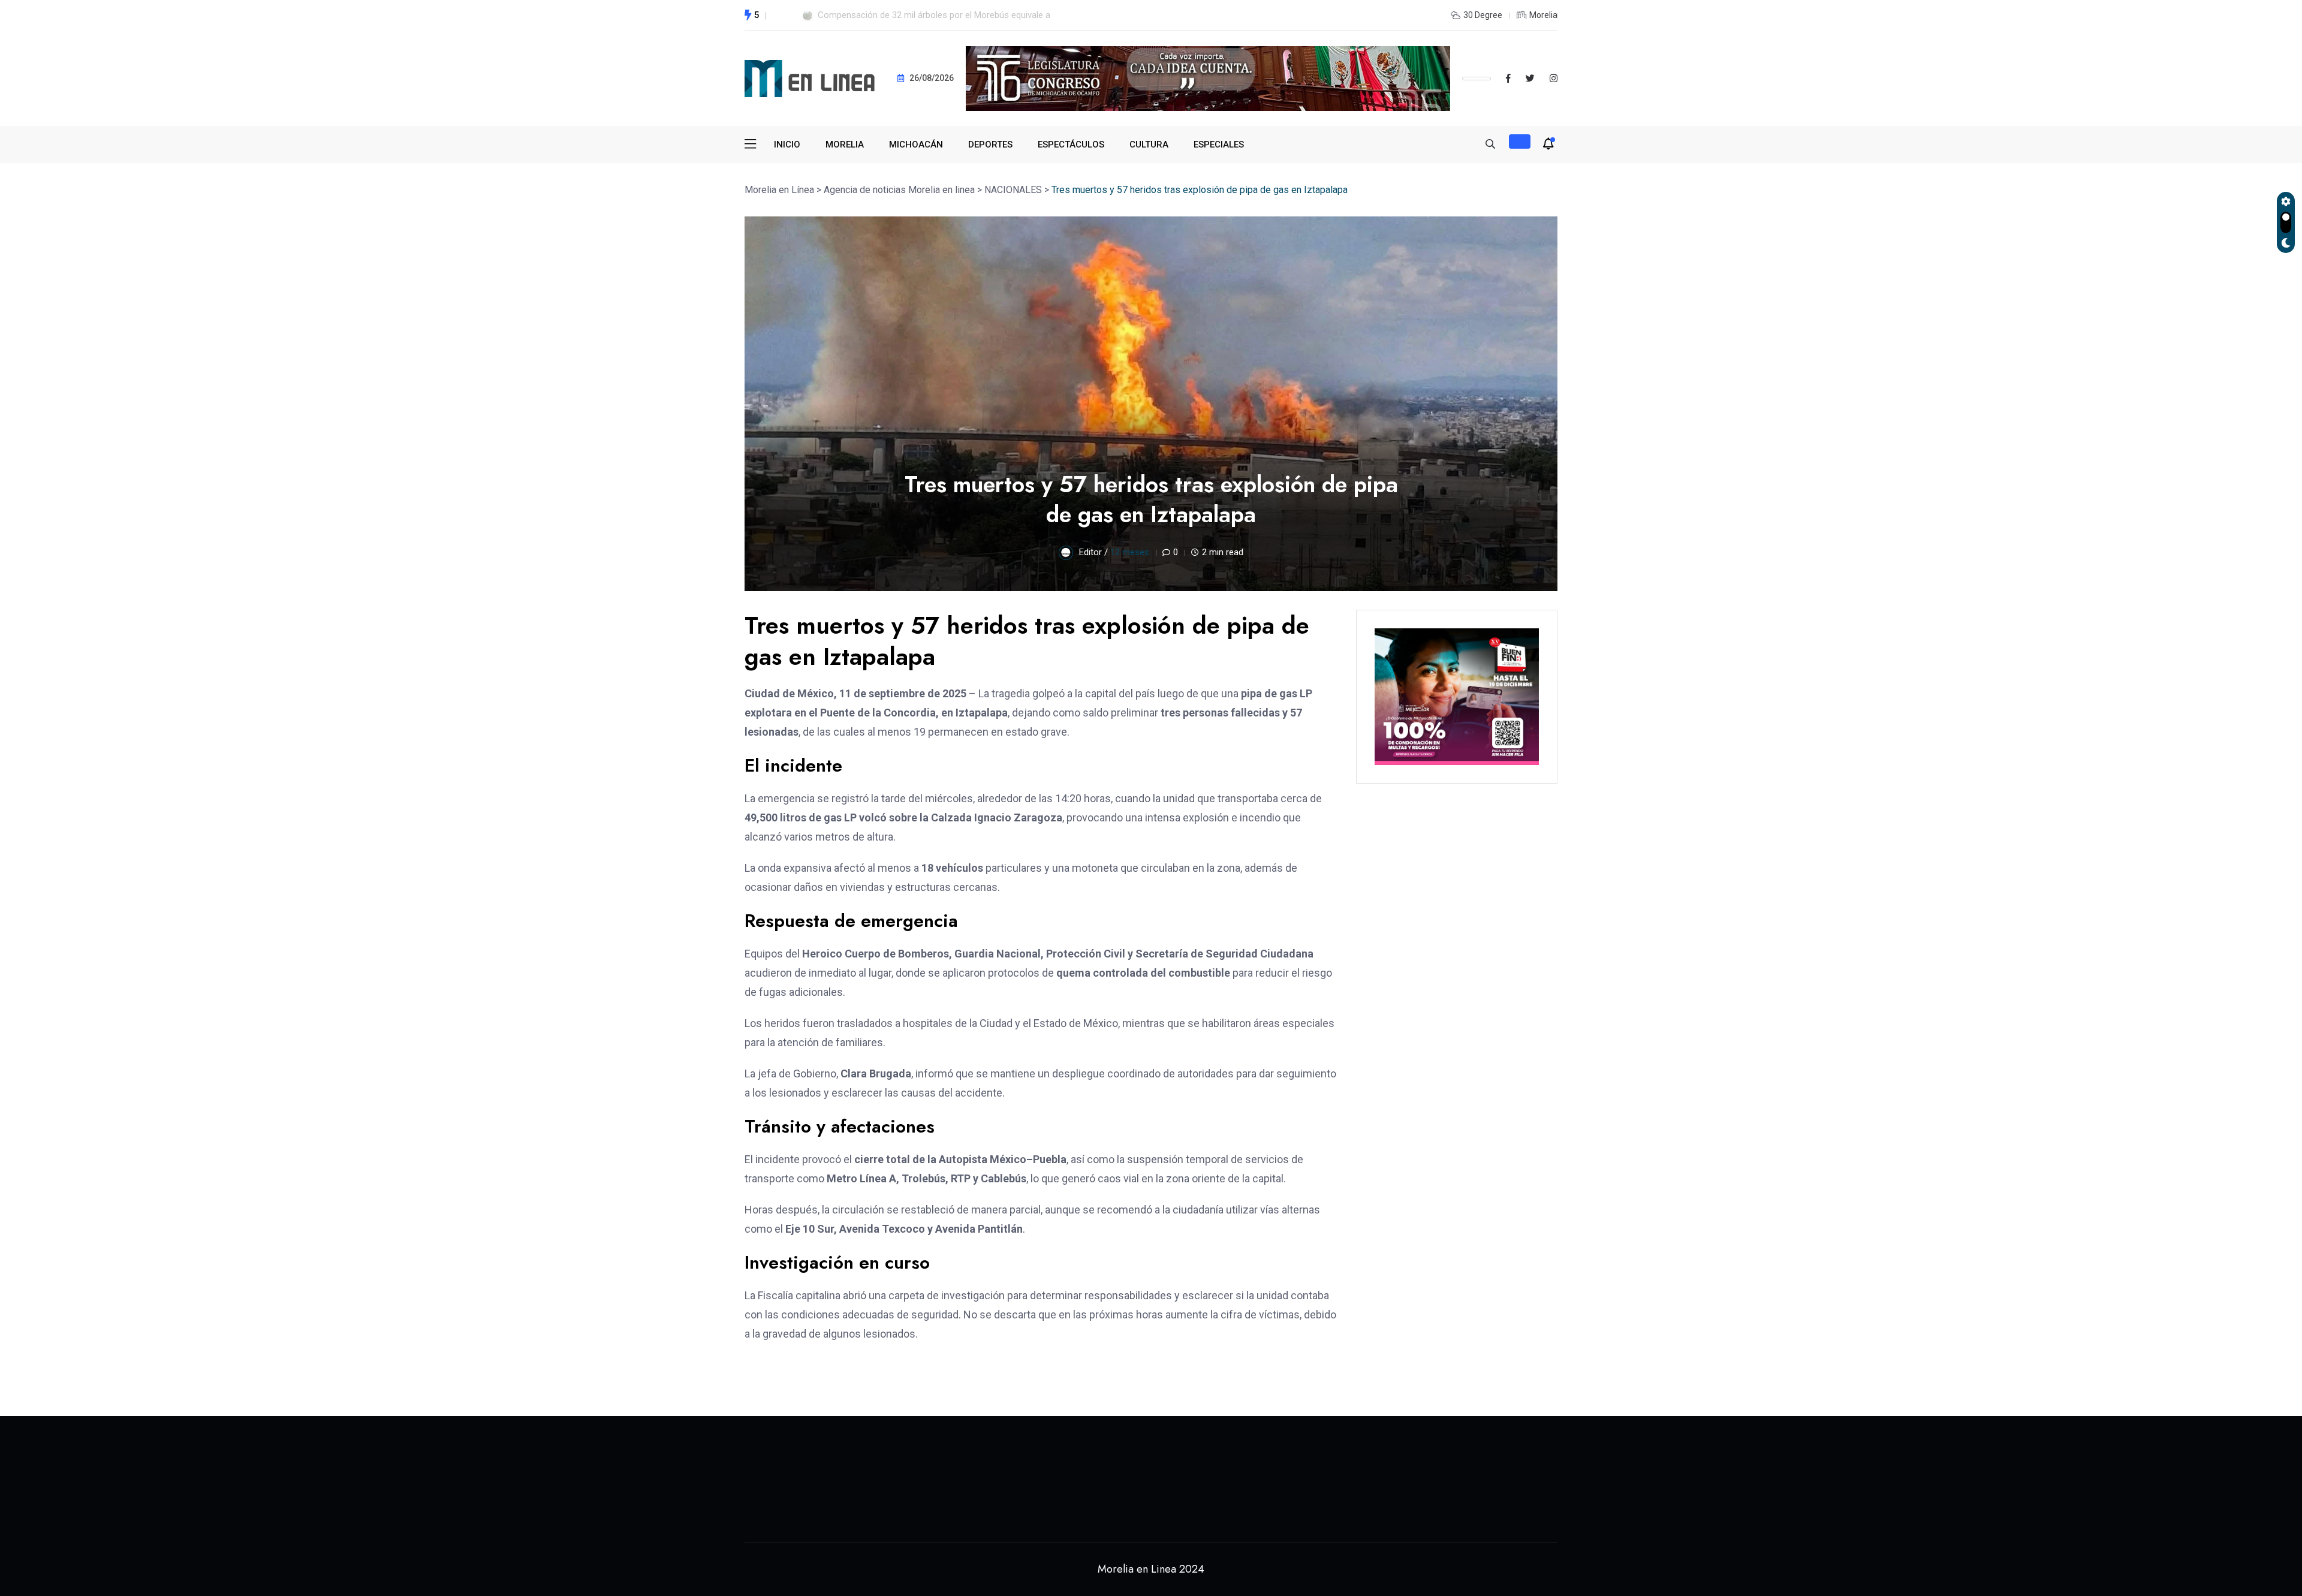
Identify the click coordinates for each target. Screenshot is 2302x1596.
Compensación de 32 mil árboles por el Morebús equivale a (934, 15)
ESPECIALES (1219, 144)
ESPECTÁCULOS (1071, 144)
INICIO (787, 144)
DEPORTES (990, 144)
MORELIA (845, 144)
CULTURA (1149, 144)
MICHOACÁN (916, 144)
